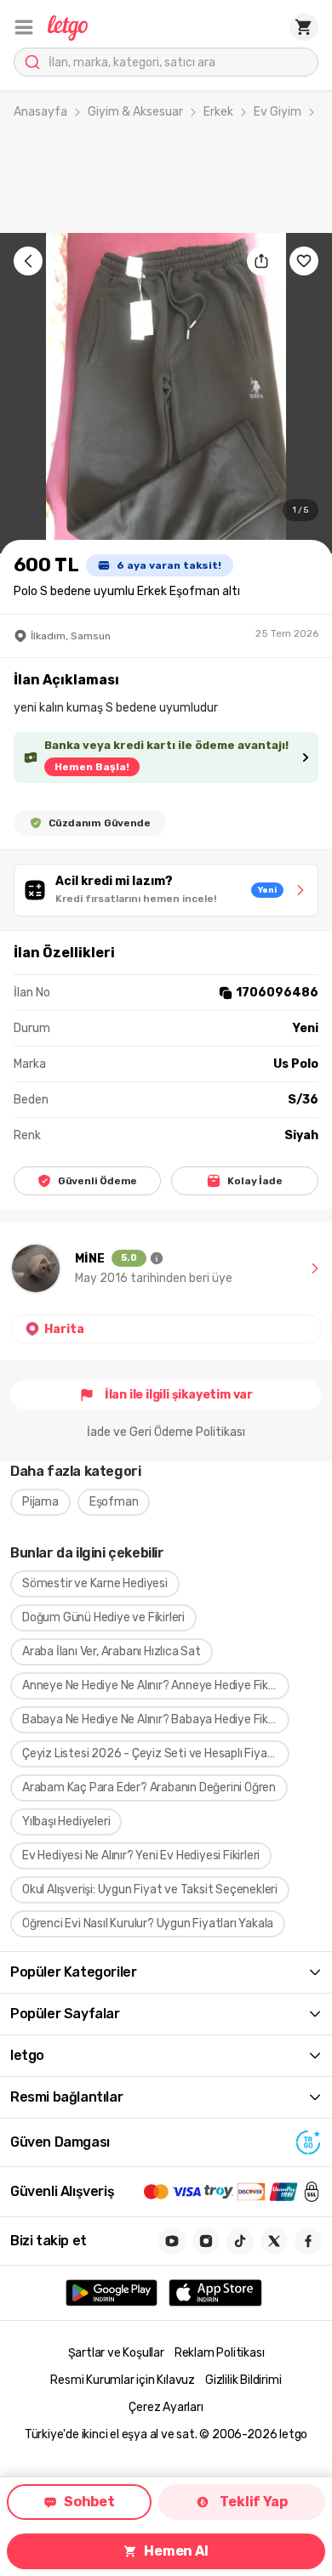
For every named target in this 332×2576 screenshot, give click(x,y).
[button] (24, 27)
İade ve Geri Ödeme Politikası (166, 1432)
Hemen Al (176, 2551)
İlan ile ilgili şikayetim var (179, 1395)
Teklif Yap (253, 2502)
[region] (166, 393)
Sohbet (89, 2502)
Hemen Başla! (92, 767)
